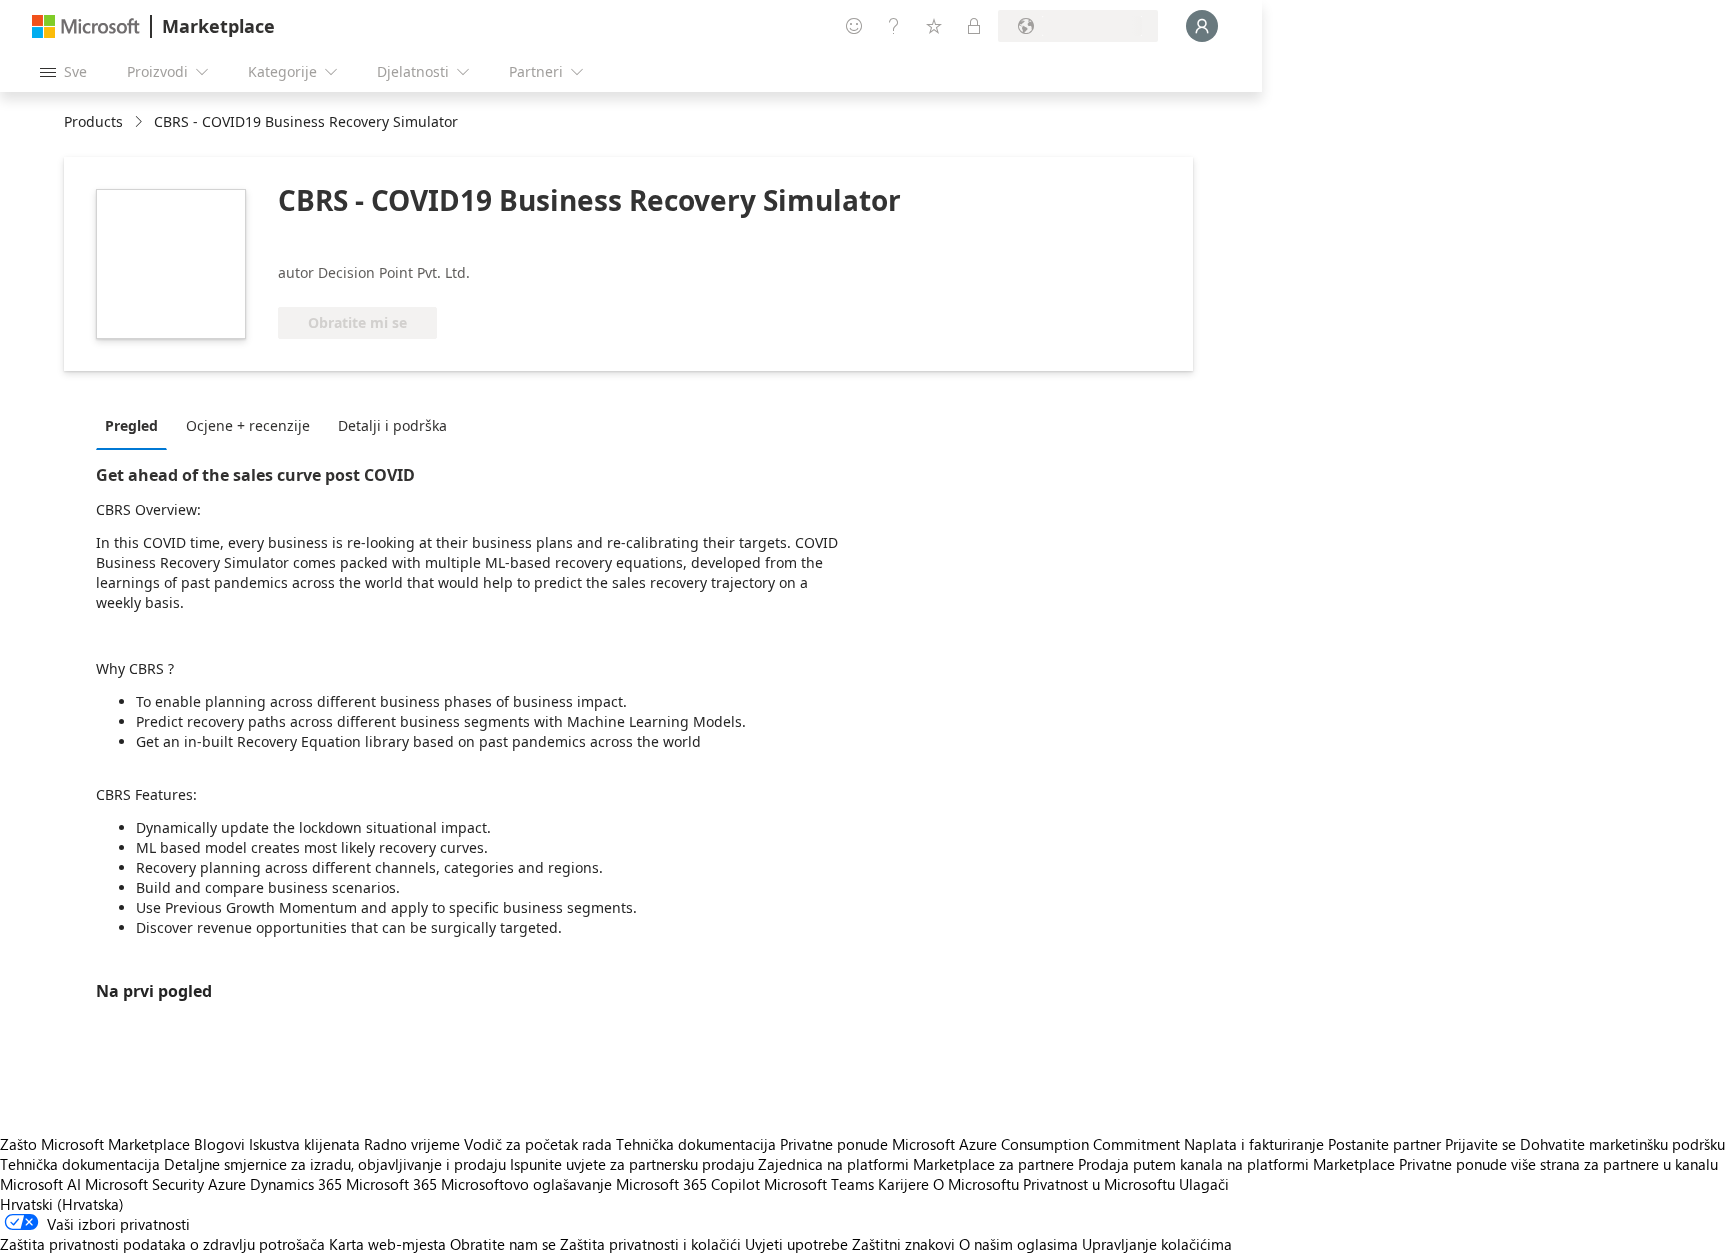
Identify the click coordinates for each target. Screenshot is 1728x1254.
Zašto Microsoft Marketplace (95, 1144)
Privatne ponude (834, 1144)
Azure (227, 1184)
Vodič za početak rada (538, 1144)
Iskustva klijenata (304, 1144)
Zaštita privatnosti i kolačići (650, 1244)
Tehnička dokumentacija (696, 1144)
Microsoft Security (144, 1184)
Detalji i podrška (392, 425)
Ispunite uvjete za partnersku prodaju (632, 1164)
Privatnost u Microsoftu (1099, 1184)
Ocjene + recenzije (248, 425)
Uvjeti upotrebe (796, 1244)
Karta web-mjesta (387, 1244)
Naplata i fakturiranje (1254, 1144)
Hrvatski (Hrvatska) (62, 1204)
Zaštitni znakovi (903, 1244)
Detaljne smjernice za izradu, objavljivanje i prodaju (335, 1164)
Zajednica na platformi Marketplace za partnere (916, 1164)
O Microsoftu (976, 1184)
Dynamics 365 (296, 1184)
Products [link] (93, 121)
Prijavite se (1480, 1144)
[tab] (136, 425)
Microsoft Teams (819, 1184)
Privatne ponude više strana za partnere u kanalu (1558, 1164)
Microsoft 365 (391, 1184)
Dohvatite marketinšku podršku (1622, 1144)
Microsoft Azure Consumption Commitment (1038, 1144)
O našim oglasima (1018, 1244)
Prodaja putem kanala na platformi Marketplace (1236, 1164)
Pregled (131, 425)
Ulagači (1204, 1184)
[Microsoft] (86, 26)
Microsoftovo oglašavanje (526, 1184)
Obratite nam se (503, 1244)
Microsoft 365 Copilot (688, 1184)
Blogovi (219, 1144)
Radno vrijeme (412, 1144)
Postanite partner (1384, 1144)
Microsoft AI (40, 1184)
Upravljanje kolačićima (1157, 1244)
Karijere (903, 1184)
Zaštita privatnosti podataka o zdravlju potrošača (162, 1244)
